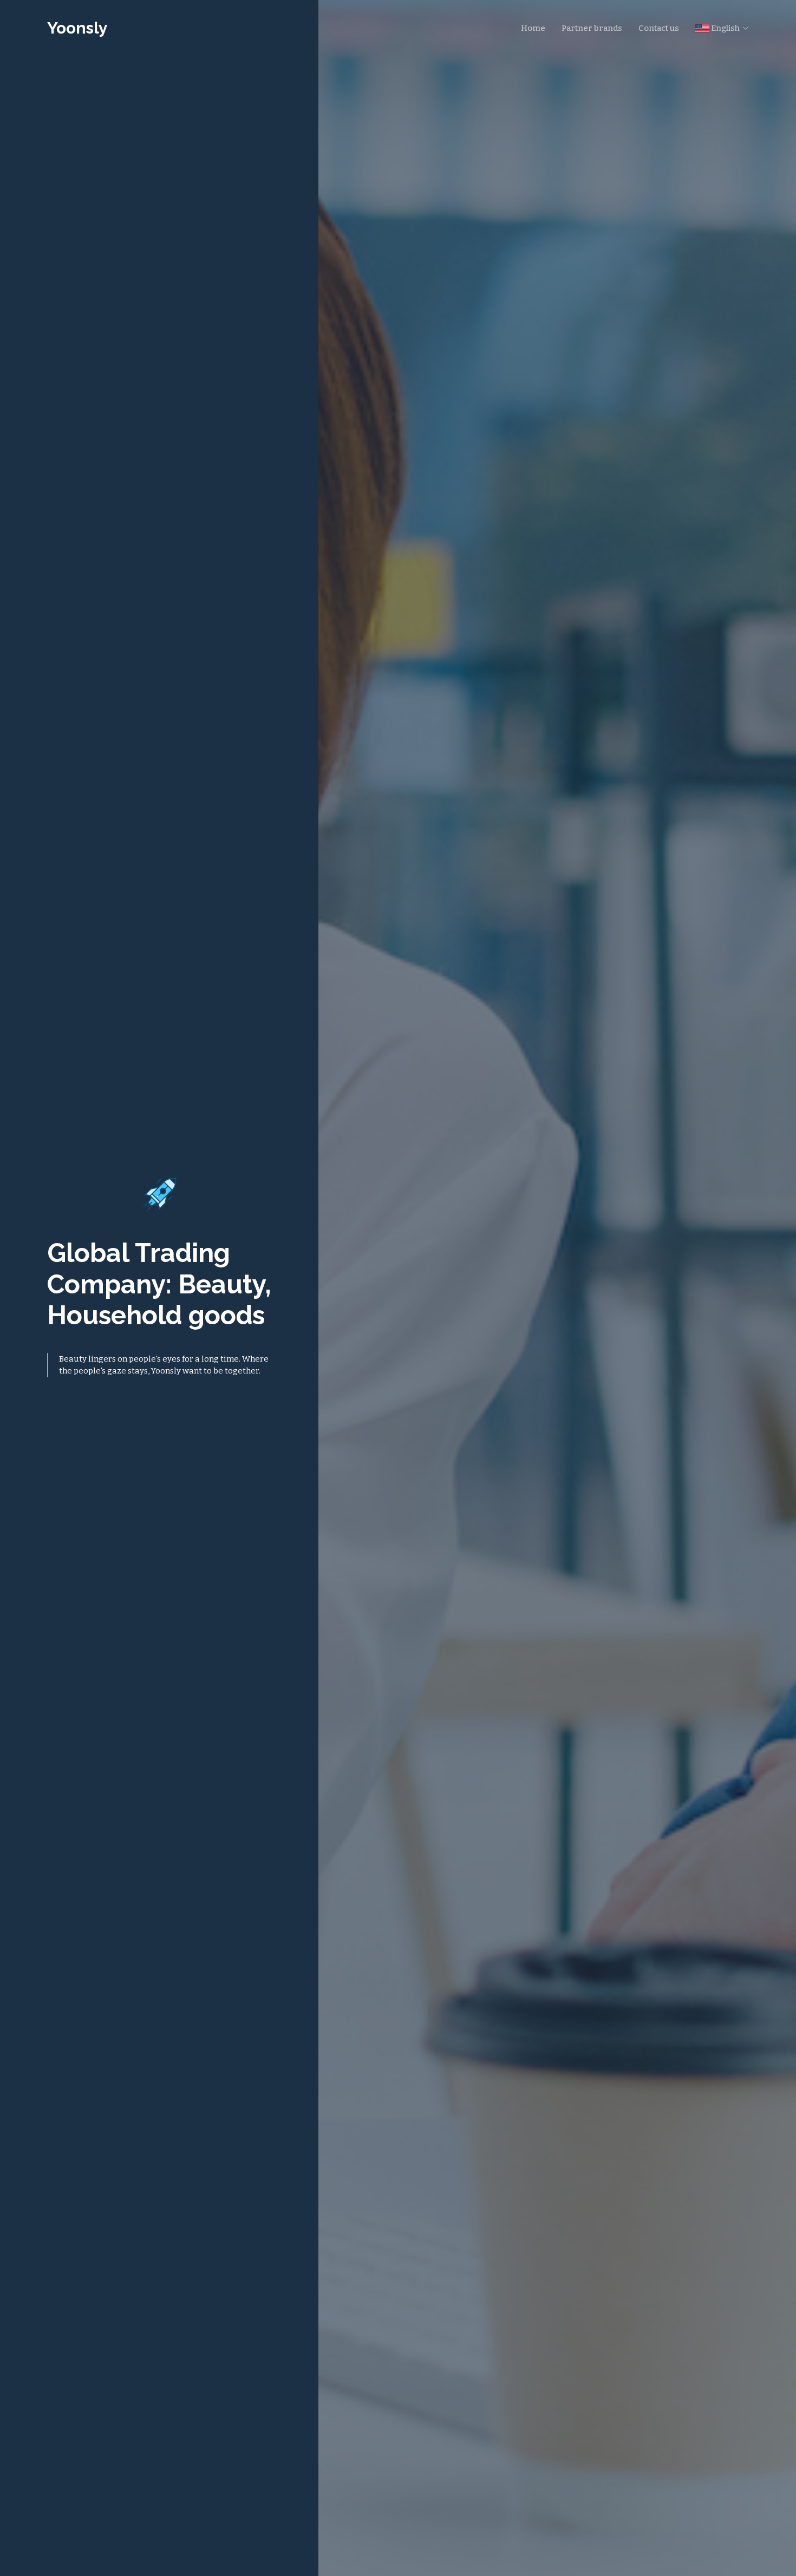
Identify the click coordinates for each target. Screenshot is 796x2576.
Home (533, 28)
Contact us (659, 28)
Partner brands (592, 28)
